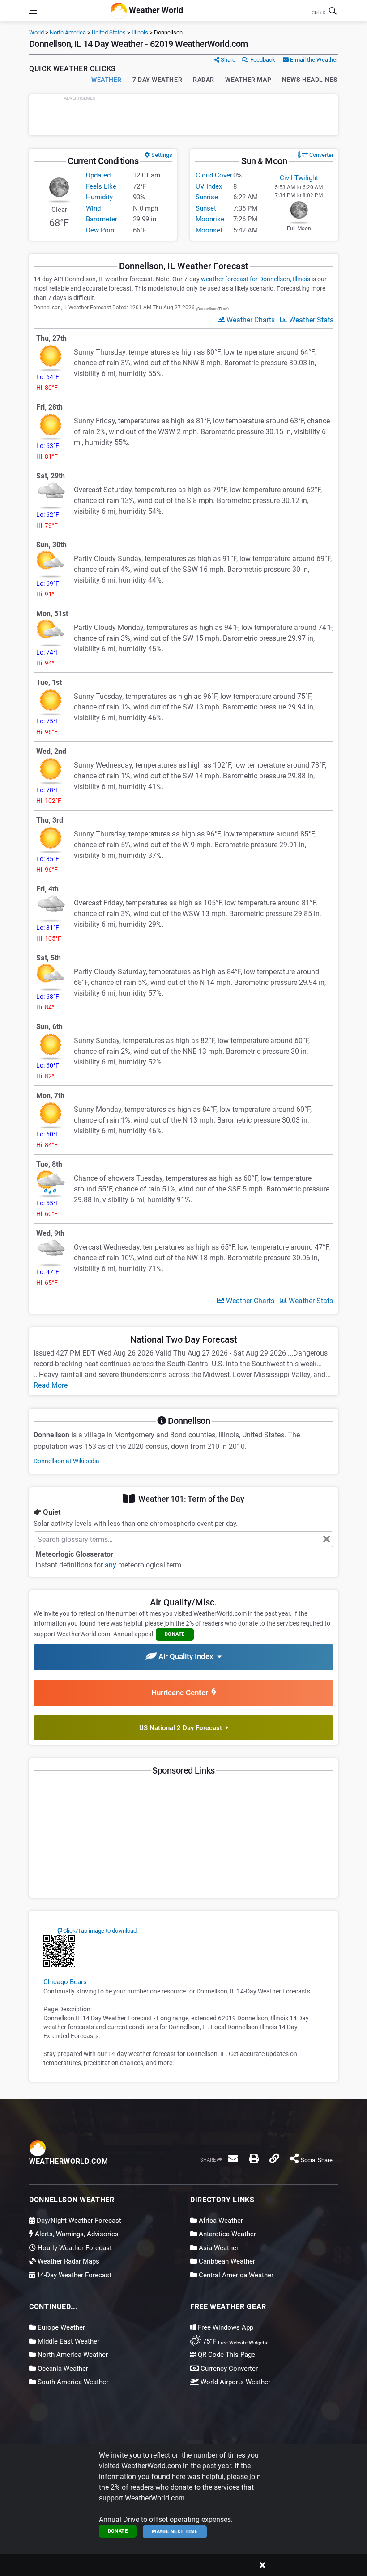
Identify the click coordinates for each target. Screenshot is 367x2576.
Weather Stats (310, 320)
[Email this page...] (233, 2158)
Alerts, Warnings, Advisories (76, 2234)
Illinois (140, 32)
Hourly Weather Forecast (74, 2248)
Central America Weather (235, 2275)
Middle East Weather (68, 2341)
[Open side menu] (33, 11)
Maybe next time (175, 2532)
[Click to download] (59, 1951)
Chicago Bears (65, 1982)
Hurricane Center (181, 1693)
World (36, 32)
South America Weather (72, 2382)
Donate (118, 2531)
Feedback (262, 60)
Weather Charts (250, 320)
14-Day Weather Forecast (73, 2275)
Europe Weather (60, 2327)
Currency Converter (228, 2369)
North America (68, 32)
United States (109, 32)
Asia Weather (218, 2248)
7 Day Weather (157, 80)
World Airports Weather (235, 2382)
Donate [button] (175, 1634)
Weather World (155, 10)
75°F (235, 2341)
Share (227, 60)
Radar (204, 80)
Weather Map (248, 80)
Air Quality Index (187, 1657)
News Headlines (310, 80)
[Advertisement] (183, 115)
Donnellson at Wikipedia (66, 1461)
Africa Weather (220, 2221)
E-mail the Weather (313, 60)
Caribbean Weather (226, 2261)
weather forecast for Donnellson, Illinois (256, 279)
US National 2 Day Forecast (182, 1728)
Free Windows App (225, 2327)
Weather (107, 80)
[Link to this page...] (274, 2158)
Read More (51, 1385)
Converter (321, 155)
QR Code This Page (226, 2355)
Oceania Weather (62, 2369)
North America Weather (72, 2355)
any (111, 1565)
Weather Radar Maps (68, 2261)
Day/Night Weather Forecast (78, 2221)
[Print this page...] (254, 2158)
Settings (161, 155)
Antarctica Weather (226, 2234)
